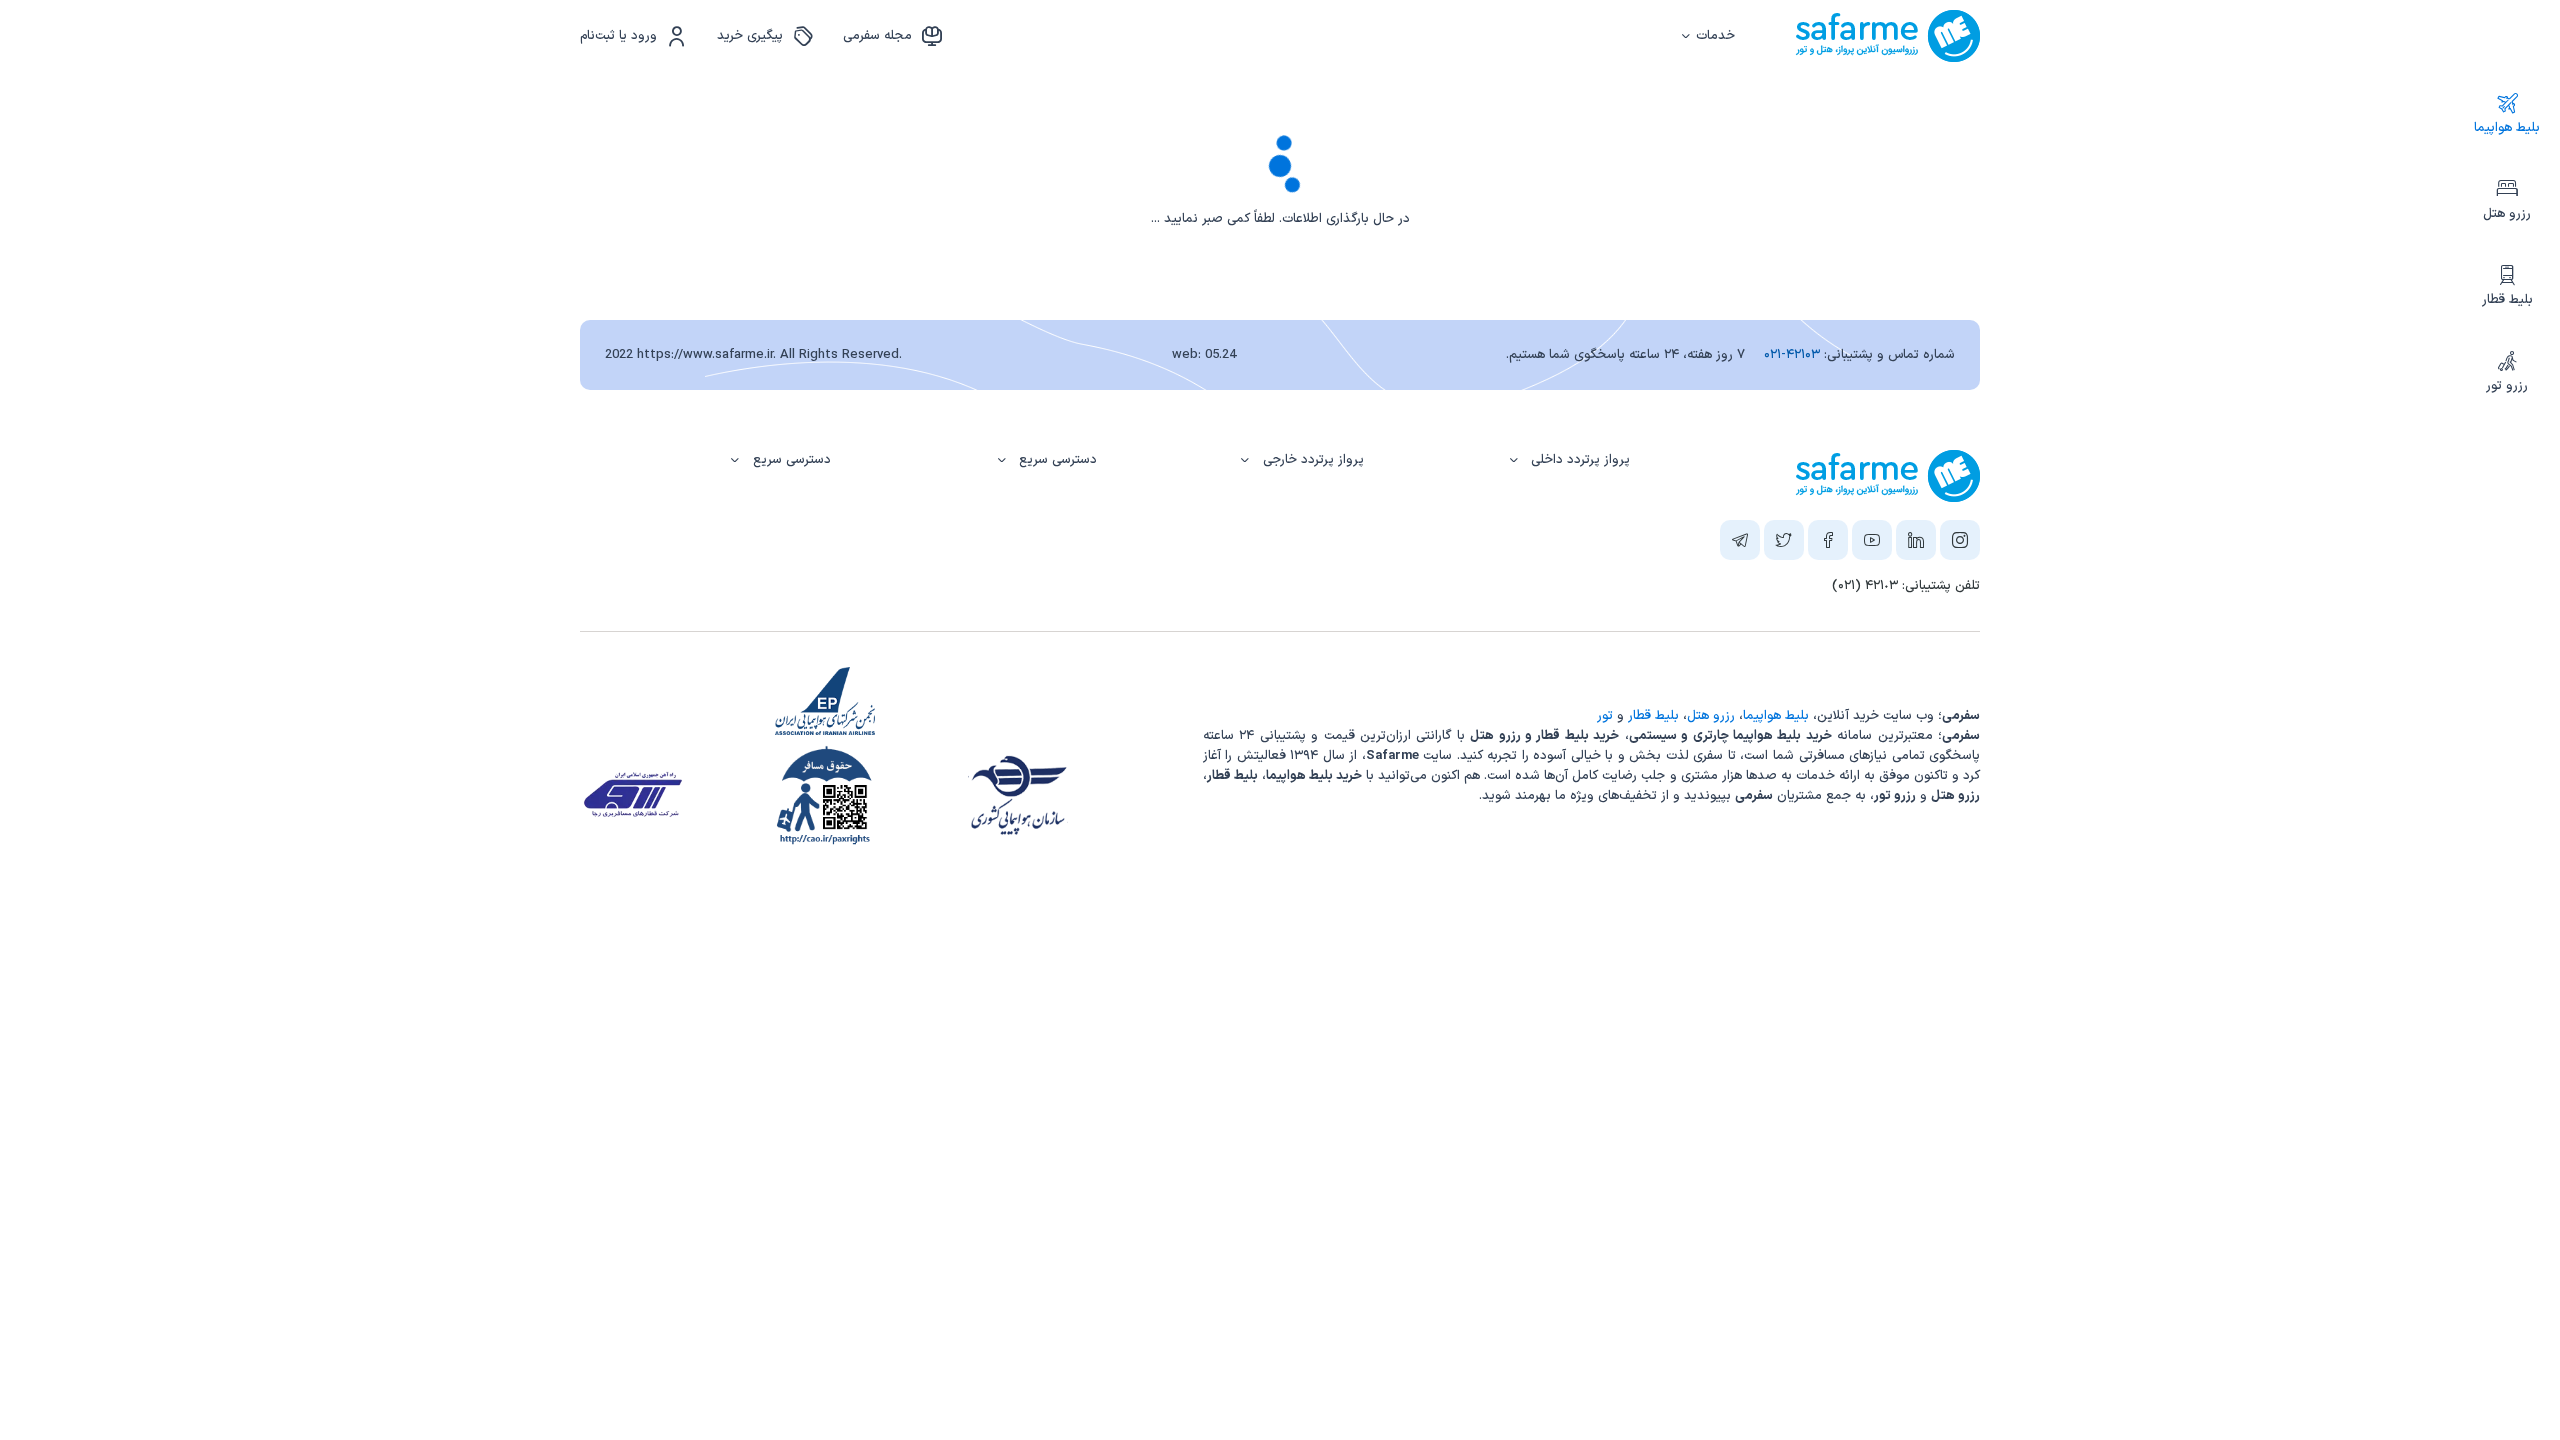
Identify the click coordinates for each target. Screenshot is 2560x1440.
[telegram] (1740, 544)
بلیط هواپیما (2507, 128)
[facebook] (1828, 544)
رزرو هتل (2507, 214)
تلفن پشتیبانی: (1906, 586)
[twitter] (1784, 544)
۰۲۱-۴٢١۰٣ (1792, 355)
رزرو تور (2507, 386)
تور (1605, 716)
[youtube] (1872, 544)
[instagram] (1960, 544)
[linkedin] (1916, 544)
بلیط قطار (2507, 300)
